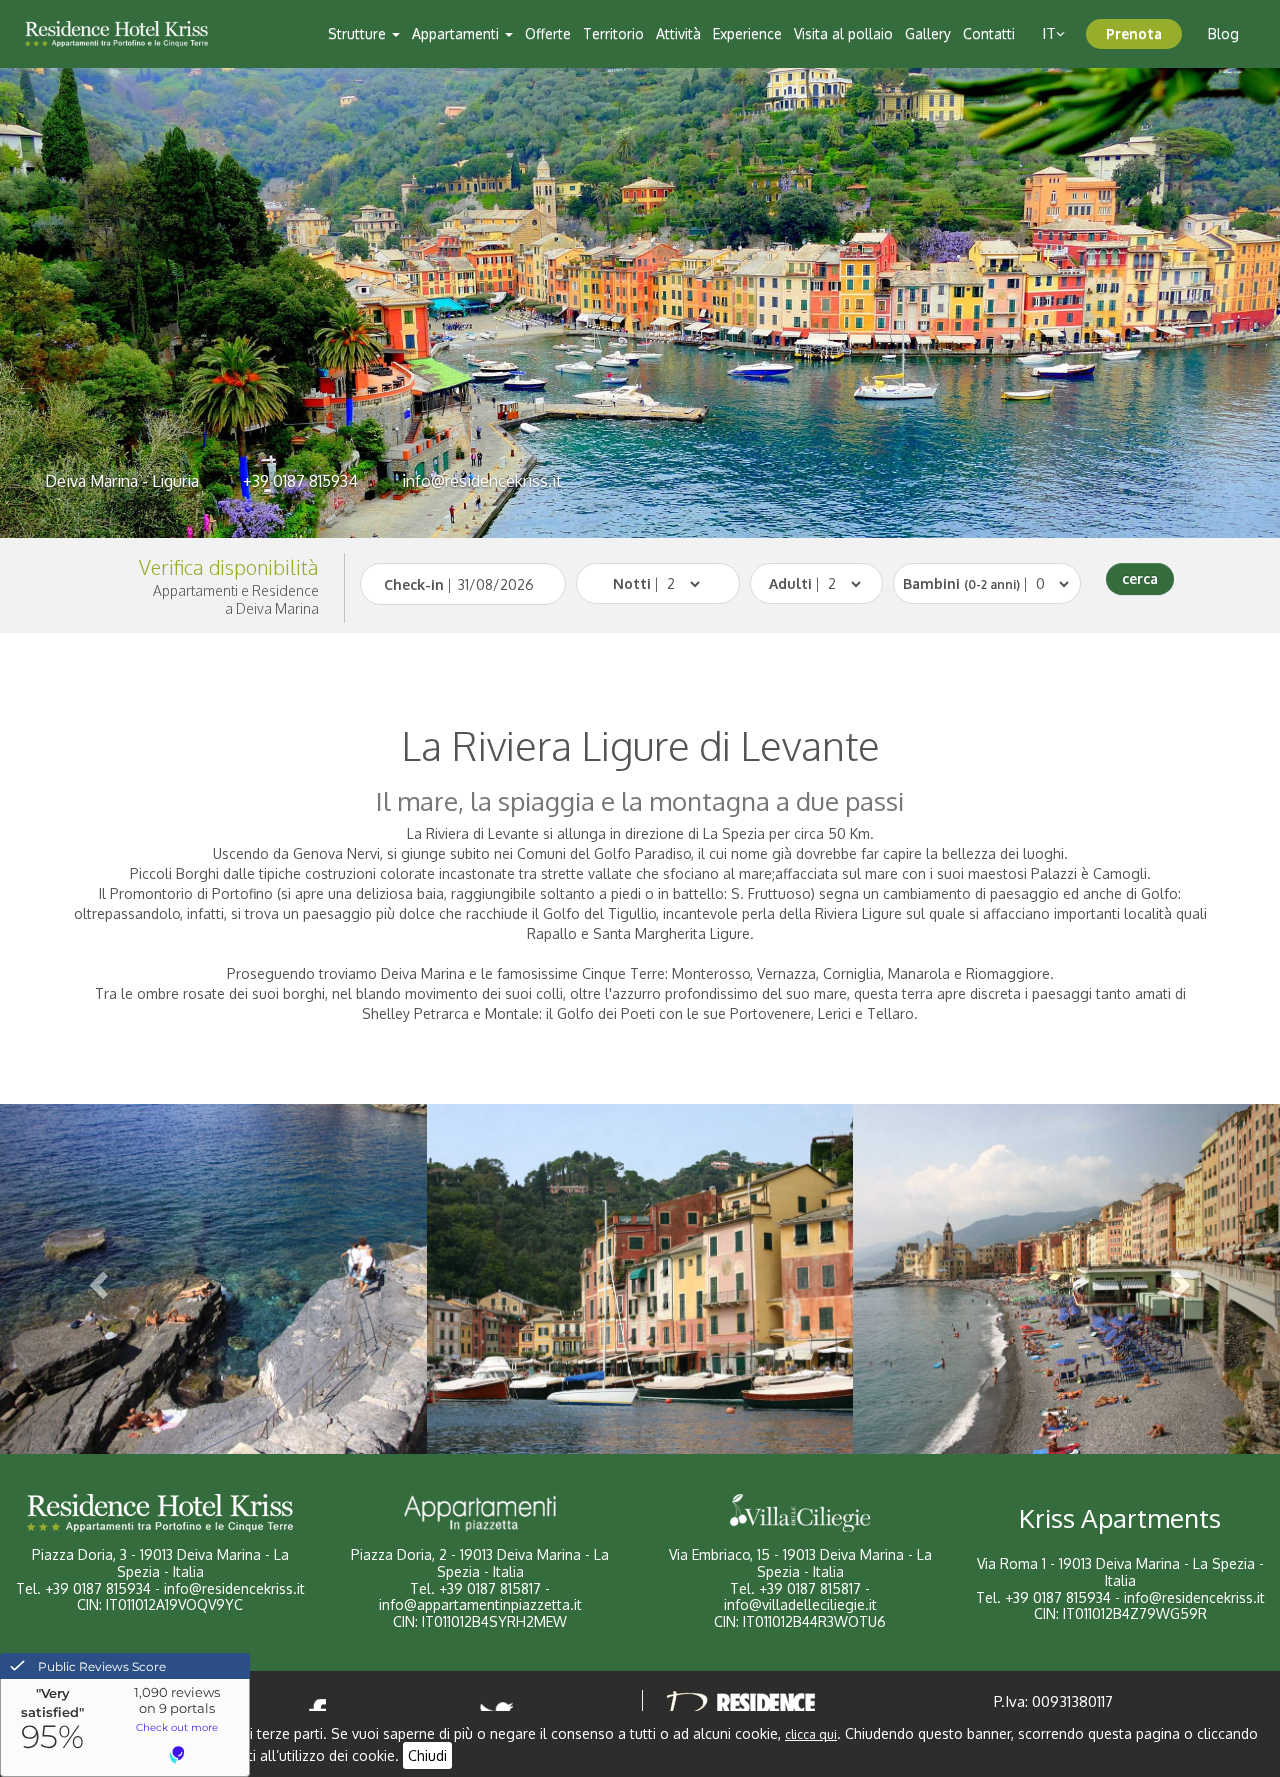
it (1049, 33)
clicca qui (811, 1734)
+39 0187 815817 (490, 1588)
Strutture (359, 33)
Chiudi (427, 1755)
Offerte (548, 33)
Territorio (613, 33)
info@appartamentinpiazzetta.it (480, 1604)
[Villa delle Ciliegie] (800, 1513)
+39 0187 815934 (300, 481)
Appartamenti (457, 33)
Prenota (1134, 33)
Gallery (928, 33)
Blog (1223, 33)
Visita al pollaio (843, 33)
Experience (747, 33)
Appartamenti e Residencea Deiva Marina (236, 599)
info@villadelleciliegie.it (800, 1604)
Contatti (989, 33)
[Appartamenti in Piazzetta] (480, 1513)
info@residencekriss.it (482, 481)
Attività (678, 33)
